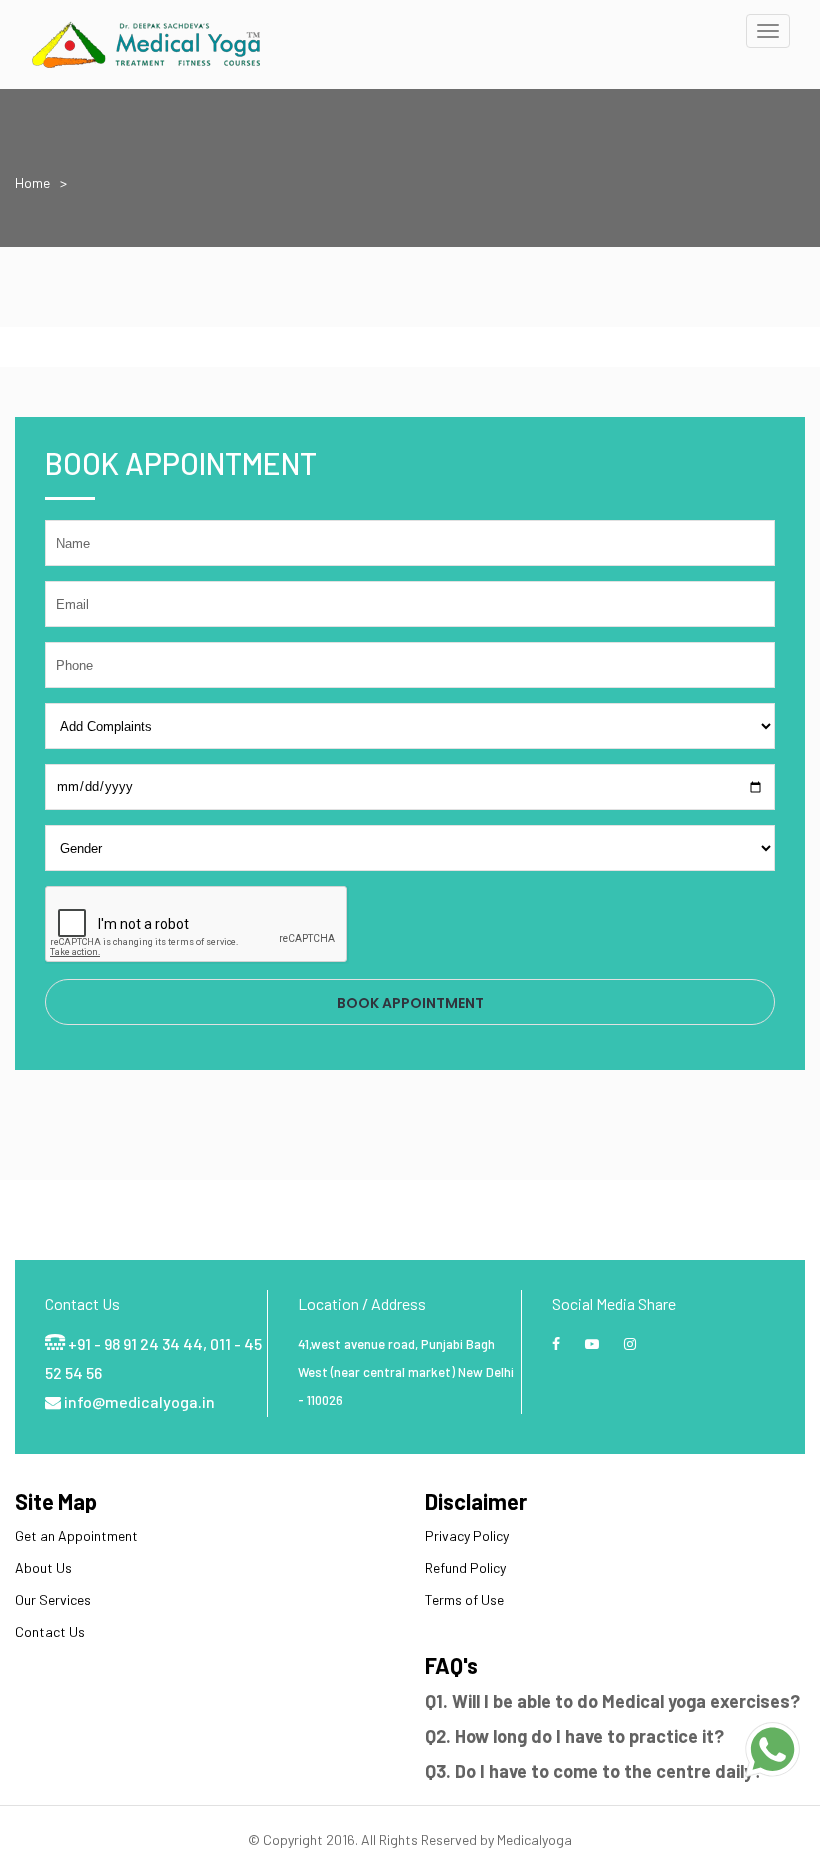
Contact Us (50, 1631)
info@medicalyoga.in (138, 1401)
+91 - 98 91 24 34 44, (139, 1343)
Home (32, 182)
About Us (43, 1567)
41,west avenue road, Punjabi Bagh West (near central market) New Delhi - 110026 (406, 1372)
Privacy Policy (467, 1535)
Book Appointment (410, 1003)
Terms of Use (464, 1599)
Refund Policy (465, 1567)
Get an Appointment (76, 1535)
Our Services (53, 1599)
